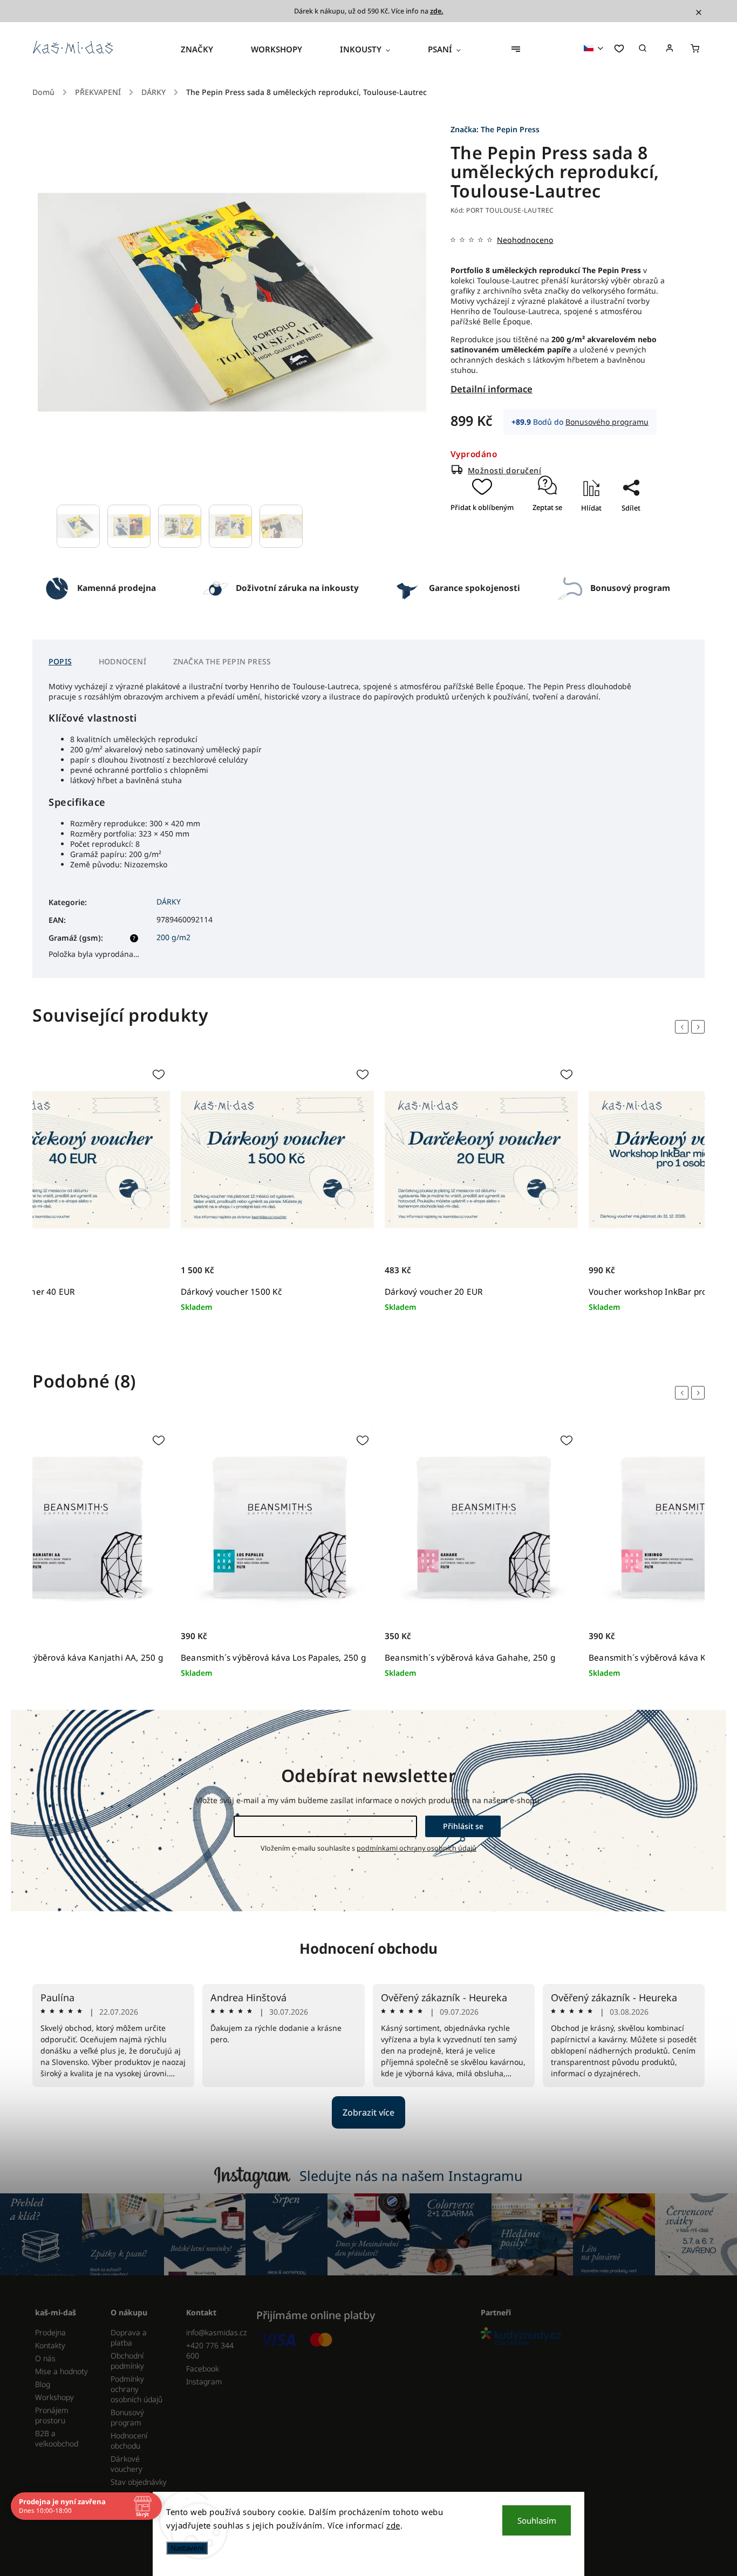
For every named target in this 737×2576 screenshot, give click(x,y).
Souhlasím (537, 2520)
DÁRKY (169, 902)
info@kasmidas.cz (216, 2332)
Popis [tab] (60, 661)
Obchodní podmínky (127, 2361)
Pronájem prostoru (52, 2415)
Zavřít (626, 539)
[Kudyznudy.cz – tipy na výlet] (589, 2337)
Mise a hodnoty (62, 2371)
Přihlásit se (463, 1826)
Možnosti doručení (505, 470)
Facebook (203, 2368)
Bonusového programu (607, 422)
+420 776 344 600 (210, 2350)
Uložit (620, 527)
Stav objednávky (139, 2482)
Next (700, 1027)
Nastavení (187, 2548)
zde (393, 2525)
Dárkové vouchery (127, 2464)
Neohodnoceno (525, 240)
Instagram (204, 2381)
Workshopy (54, 2397)
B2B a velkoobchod (57, 2438)
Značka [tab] (222, 661)
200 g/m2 (173, 937)
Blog (43, 2384)
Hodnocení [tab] (122, 661)
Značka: (495, 129)
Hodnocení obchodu (368, 1948)
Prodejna (50, 2332)
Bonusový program (127, 2417)
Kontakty (50, 2345)
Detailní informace (492, 389)
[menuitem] (206, 49)
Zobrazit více (368, 2112)
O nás (45, 2358)
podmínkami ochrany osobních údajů (417, 1848)
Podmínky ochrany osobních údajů (137, 2389)
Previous (684, 1027)
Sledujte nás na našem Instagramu (411, 2176)
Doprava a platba (129, 2337)
